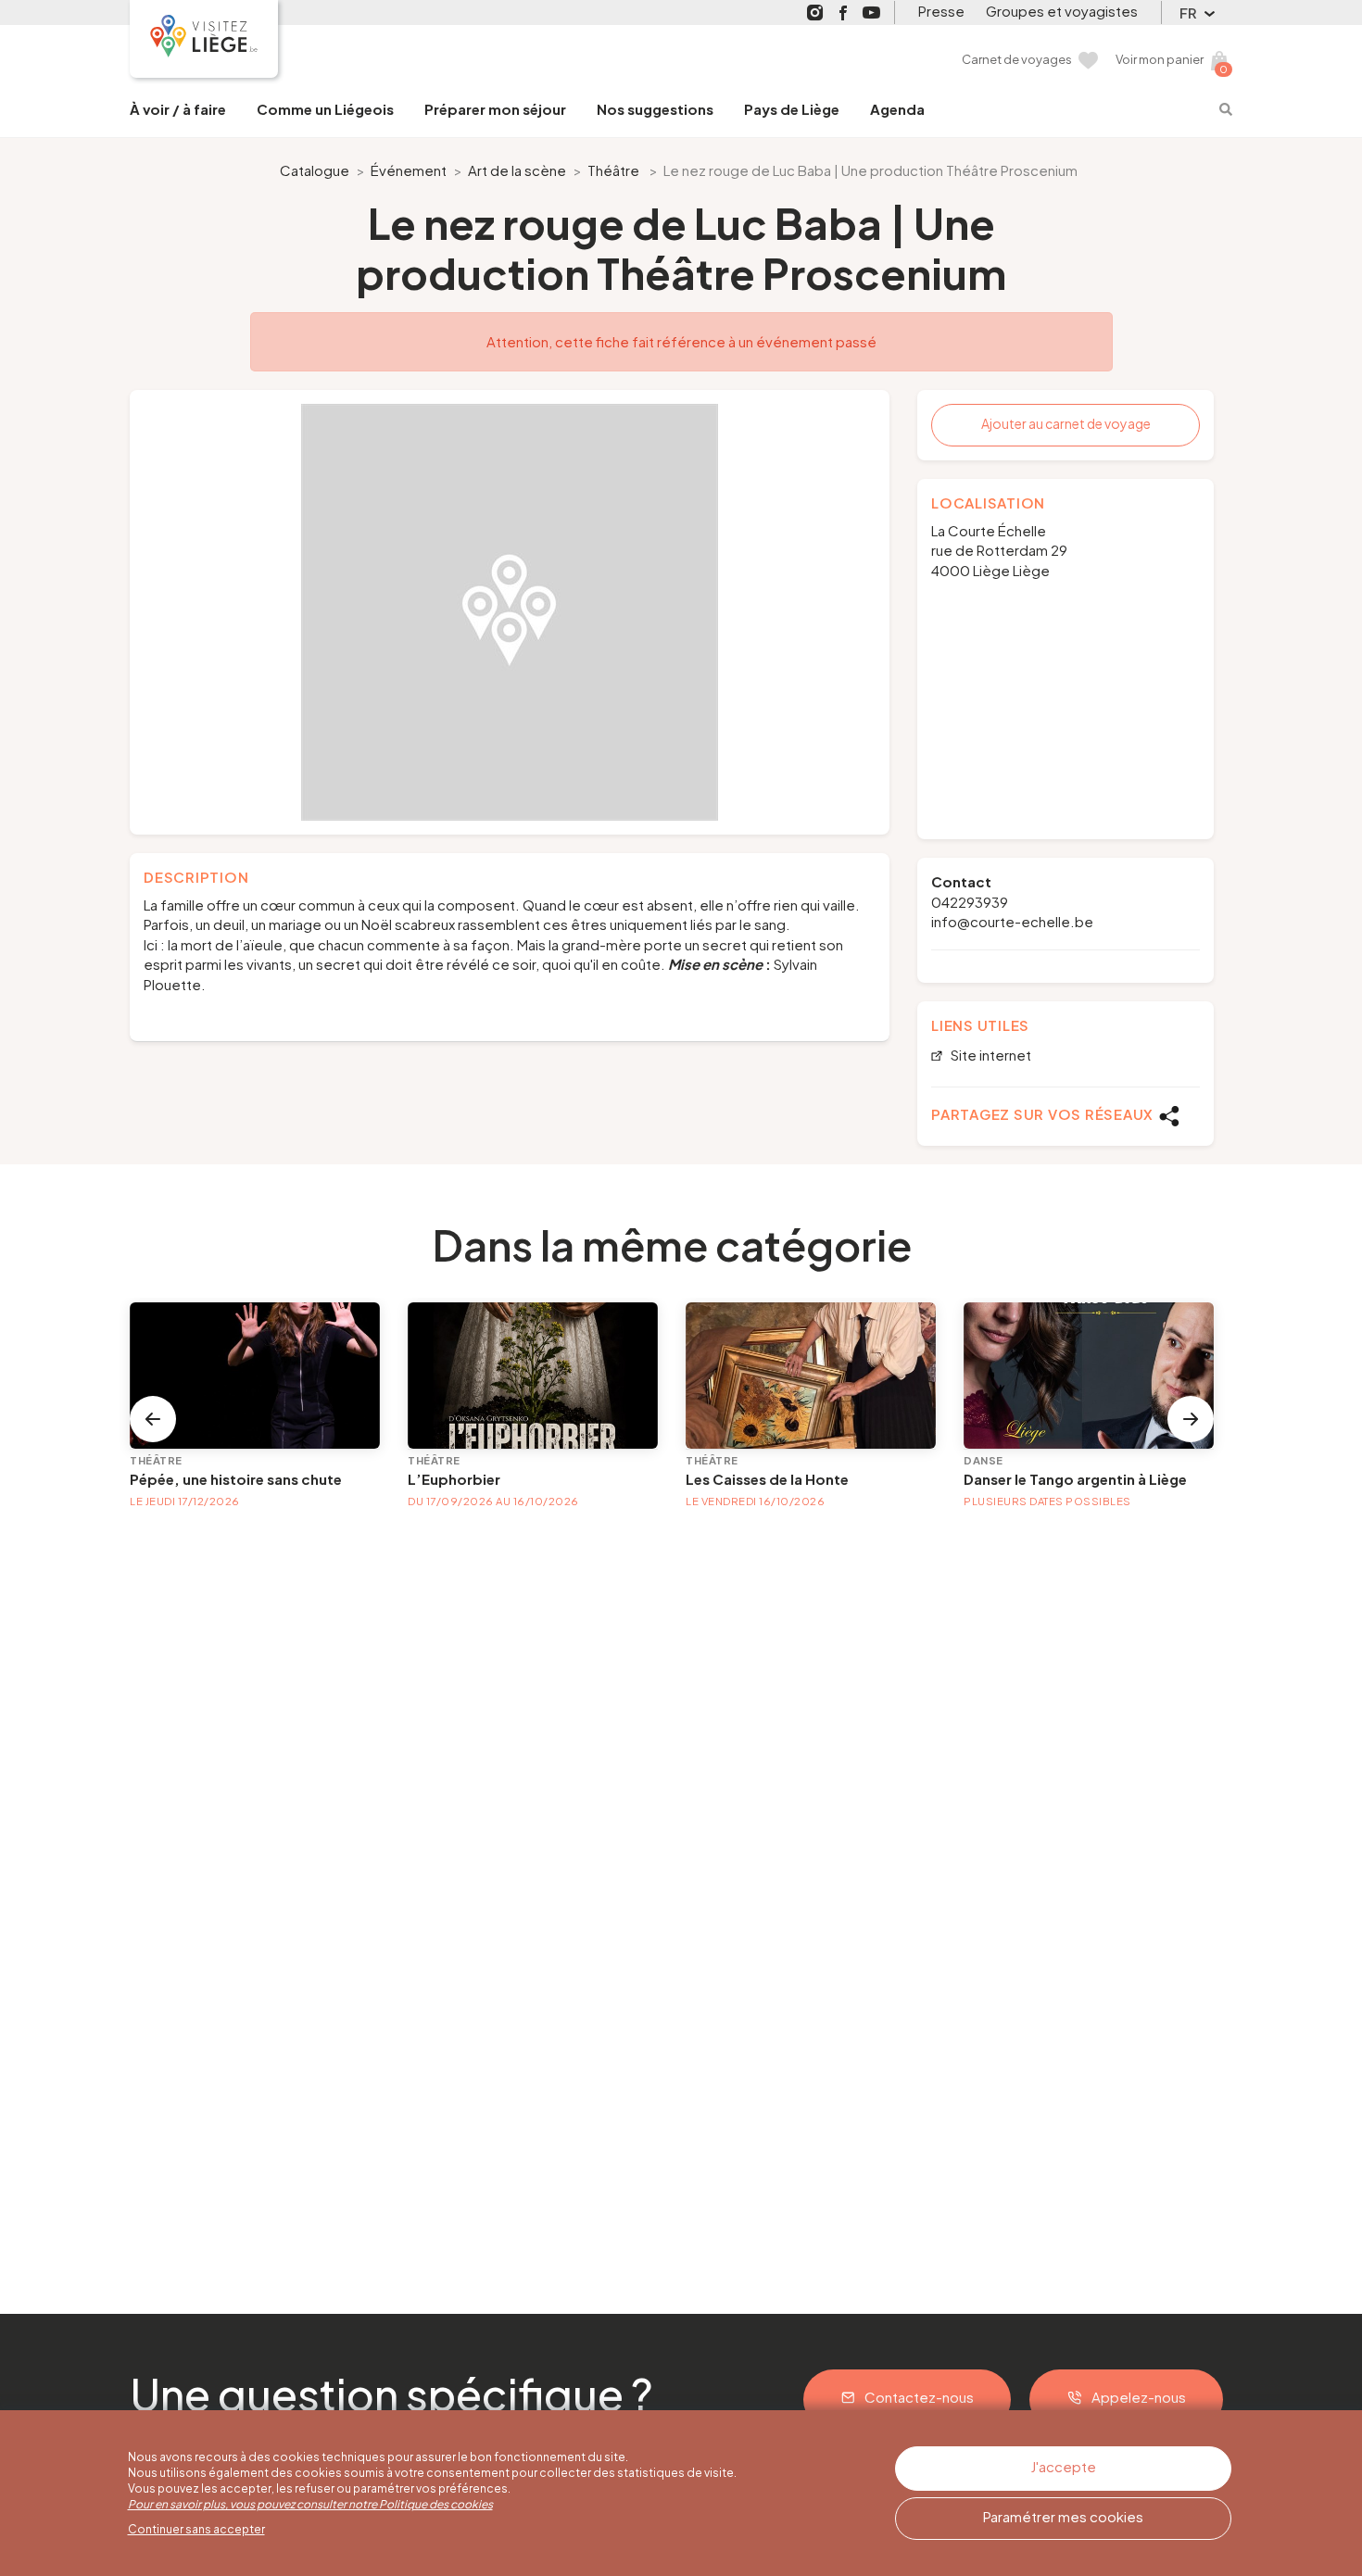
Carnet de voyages (1017, 59)
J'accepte (1063, 2466)
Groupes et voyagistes (1062, 11)
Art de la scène (517, 170)
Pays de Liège (792, 109)
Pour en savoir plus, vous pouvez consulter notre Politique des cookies (310, 2504)
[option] (510, 612)
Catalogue (315, 170)
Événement (409, 170)
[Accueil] (204, 39)
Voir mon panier (1160, 59)
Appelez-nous (1139, 2397)
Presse (941, 11)
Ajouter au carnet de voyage (1066, 423)
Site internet (990, 1056)
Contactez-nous (919, 2397)
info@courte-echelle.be (1012, 921)
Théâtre (613, 170)
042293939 (970, 902)
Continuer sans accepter (196, 2529)
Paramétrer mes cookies (1063, 2516)
